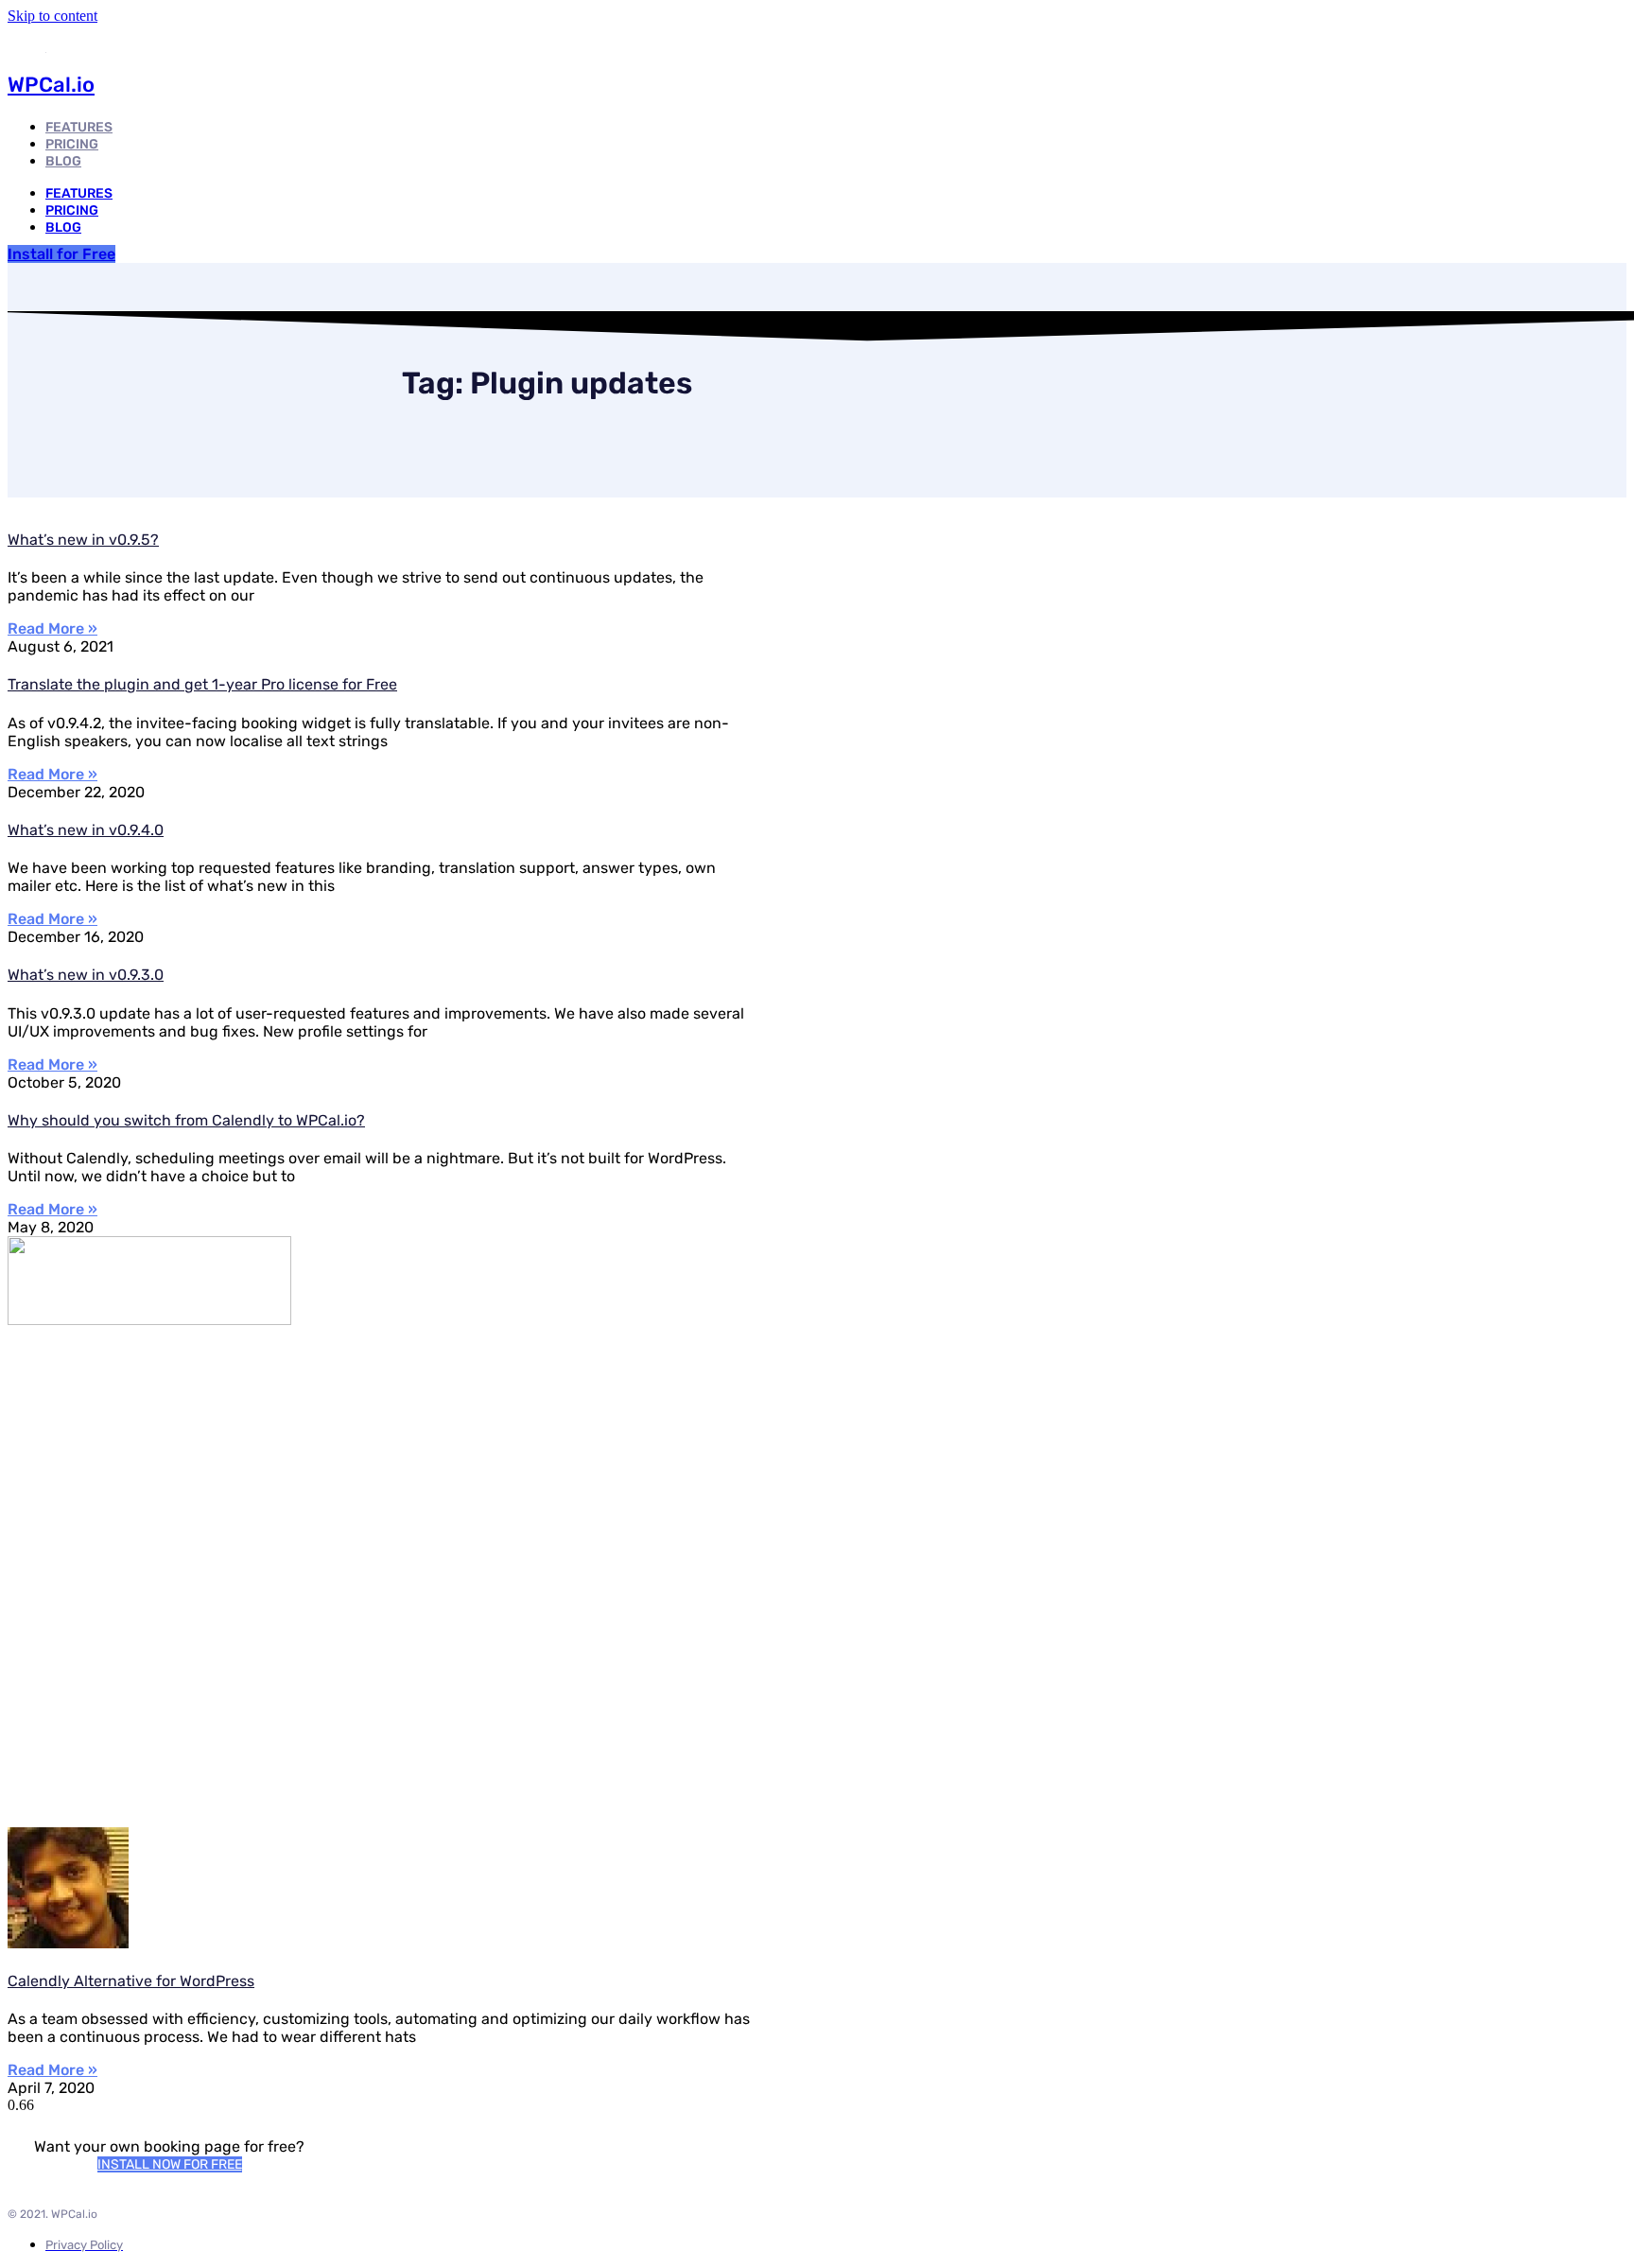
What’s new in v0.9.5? (83, 540)
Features (79, 193)
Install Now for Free (170, 2164)
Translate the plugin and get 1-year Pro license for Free (202, 684)
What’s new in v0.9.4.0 (86, 830)
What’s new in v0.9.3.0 (86, 975)
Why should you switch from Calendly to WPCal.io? (186, 1120)
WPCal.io (51, 85)
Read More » (52, 628)
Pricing (72, 210)
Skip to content (52, 16)
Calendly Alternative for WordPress (131, 1981)
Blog (63, 161)
